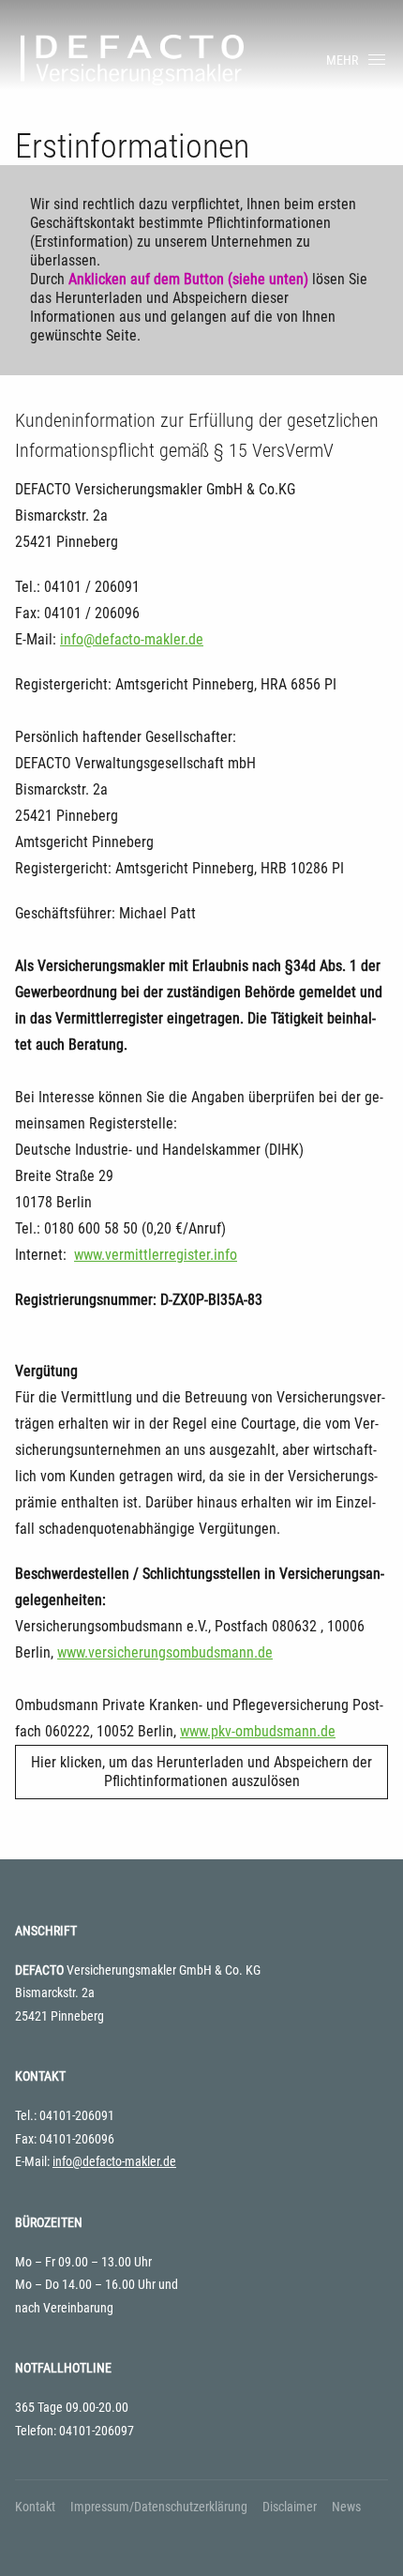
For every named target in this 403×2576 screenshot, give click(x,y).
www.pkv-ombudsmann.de (258, 1731)
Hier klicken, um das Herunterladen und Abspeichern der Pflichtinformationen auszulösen (201, 1772)
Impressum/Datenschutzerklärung (159, 2507)
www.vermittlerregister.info (156, 1255)
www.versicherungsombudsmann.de (165, 1652)
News (346, 2507)
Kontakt (35, 2507)
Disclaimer (290, 2507)
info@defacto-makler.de (132, 639)
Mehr (342, 60)
